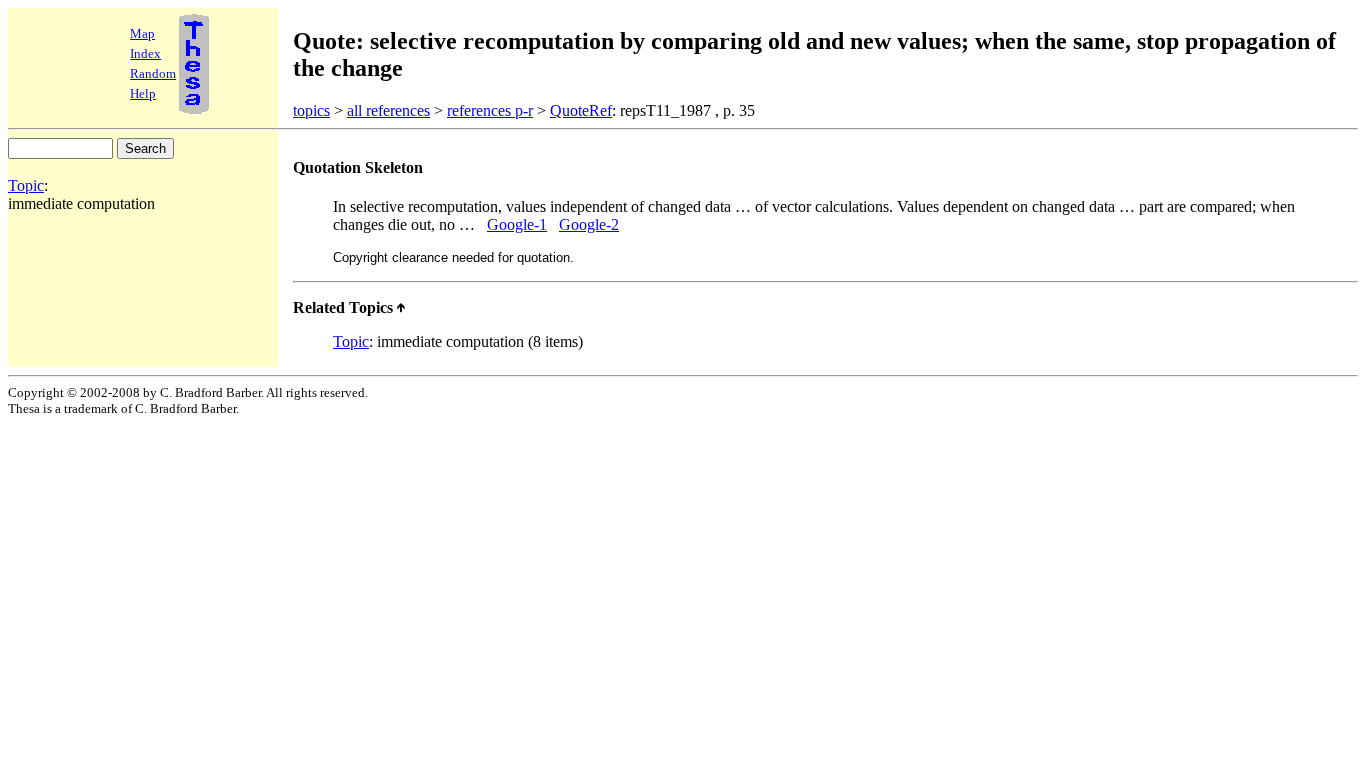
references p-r (490, 110)
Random (153, 73)
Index (145, 53)
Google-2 (589, 224)
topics (311, 110)
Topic (26, 185)
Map (142, 33)
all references (388, 110)
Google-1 (517, 224)
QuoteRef (581, 110)
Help (143, 93)
